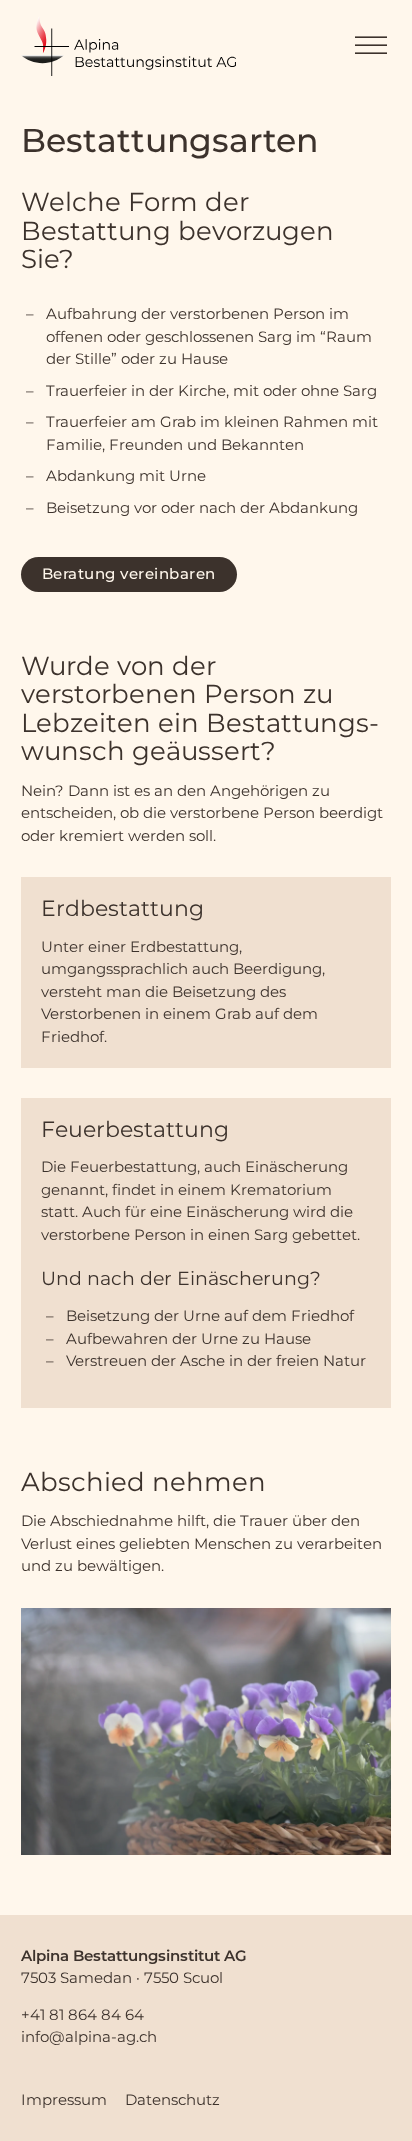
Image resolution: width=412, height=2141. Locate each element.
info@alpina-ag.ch (89, 2036)
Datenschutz (172, 2099)
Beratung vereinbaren (129, 573)
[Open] (371, 45)
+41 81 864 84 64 (82, 2014)
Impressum (64, 2099)
